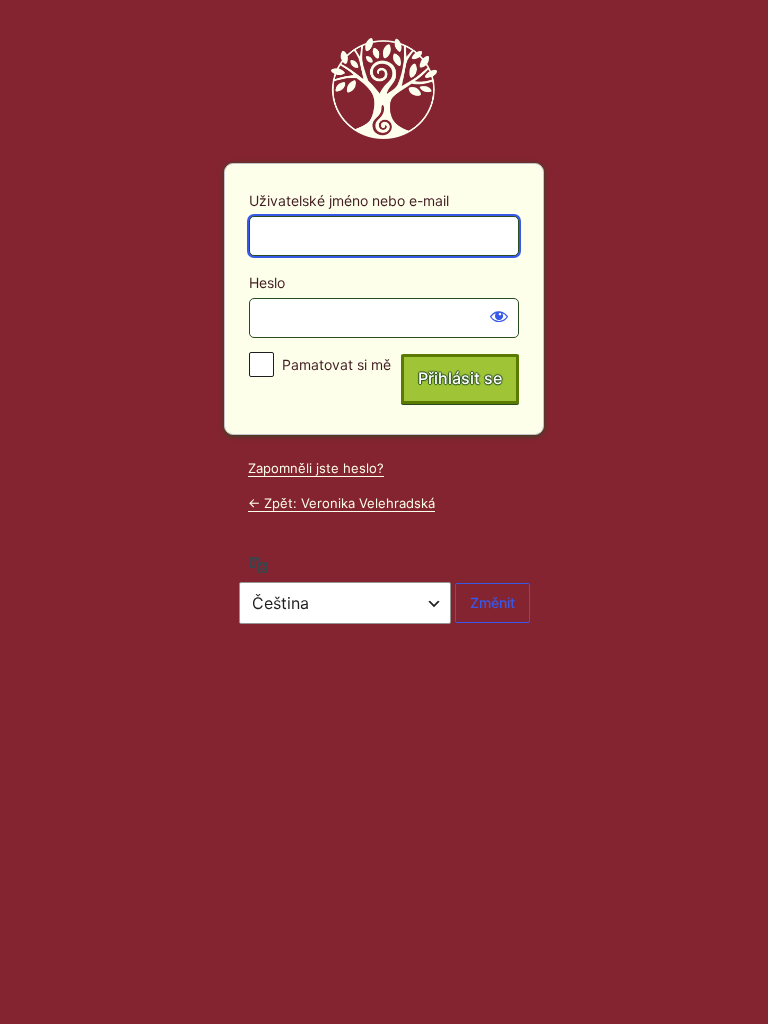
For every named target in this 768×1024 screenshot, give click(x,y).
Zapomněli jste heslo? (316, 468)
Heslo (267, 282)
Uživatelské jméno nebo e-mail (349, 200)
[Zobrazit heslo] (499, 316)
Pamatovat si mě (336, 364)
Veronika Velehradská (384, 88)
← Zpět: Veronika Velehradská (341, 503)
